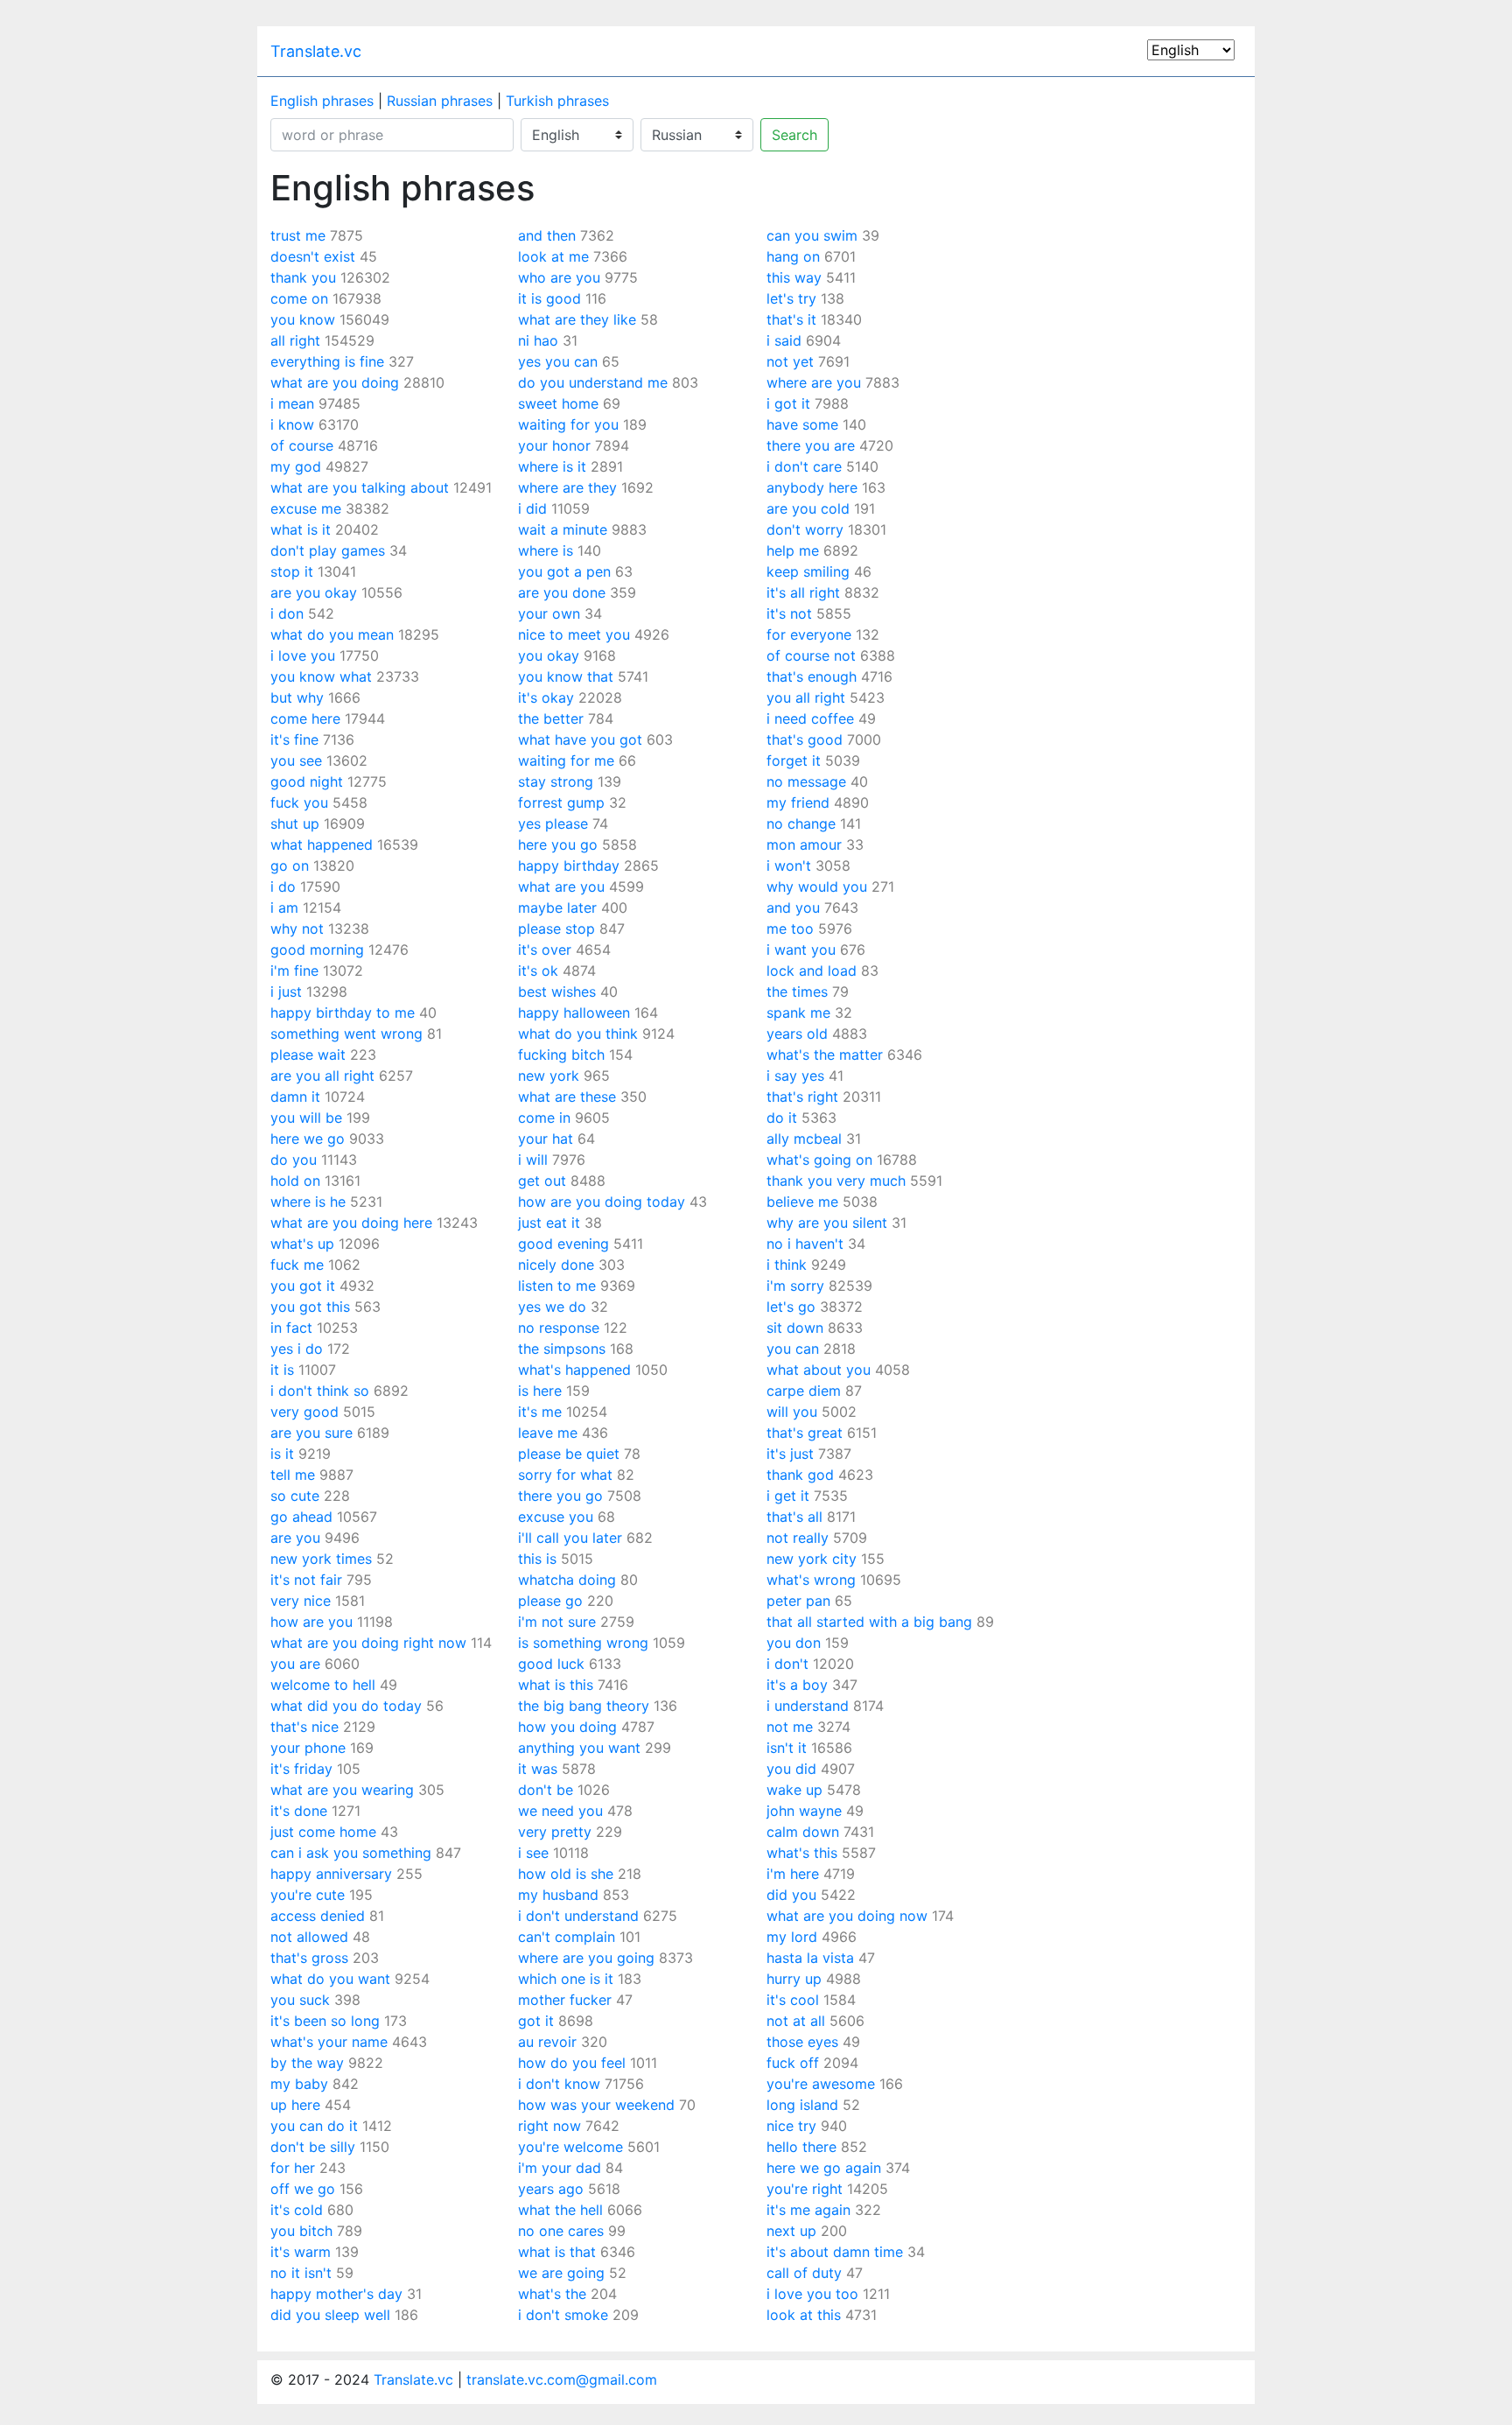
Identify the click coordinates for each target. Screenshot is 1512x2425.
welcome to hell (323, 1685)
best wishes (557, 992)
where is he (308, 1202)
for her (293, 2168)
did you (791, 1895)
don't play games (328, 550)
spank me (798, 1013)
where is (546, 550)
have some (802, 424)
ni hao (538, 340)
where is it (552, 466)
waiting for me (566, 760)
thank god (800, 1475)
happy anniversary (331, 1874)
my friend (798, 802)
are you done (562, 592)
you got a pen (564, 571)
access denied (318, 1916)
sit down (795, 1328)
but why (297, 697)
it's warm (301, 2252)
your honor (554, 445)
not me (790, 1727)
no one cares (561, 2231)
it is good (549, 298)
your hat (546, 1139)
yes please (553, 824)
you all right (806, 697)
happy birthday (569, 866)
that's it (791, 319)
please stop (556, 929)
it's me (540, 1412)
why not (297, 929)
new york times (321, 1559)
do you (294, 1160)
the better (551, 718)
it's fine (294, 739)
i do (283, 887)
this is (537, 1559)
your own (549, 613)
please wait (308, 1055)
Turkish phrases (557, 101)
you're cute (308, 1895)
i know (292, 424)
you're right (805, 2189)
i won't (789, 866)
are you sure (311, 1433)
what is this (556, 1685)
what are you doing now (847, 1916)
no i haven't (805, 1244)
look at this (804, 2315)
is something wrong (583, 1643)
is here (540, 1391)
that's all (794, 1517)
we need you (560, 1811)
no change (801, 824)
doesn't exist (313, 256)
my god (296, 466)
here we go (308, 1139)
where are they (567, 487)
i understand (808, 1706)
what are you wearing (342, 1790)
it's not (789, 613)
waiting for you (568, 424)
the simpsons (562, 1349)
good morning (317, 950)
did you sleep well (330, 2315)
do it (782, 1118)
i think (787, 1265)
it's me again (808, 2210)
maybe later (557, 908)
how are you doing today (602, 1202)
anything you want (579, 1748)
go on (290, 866)
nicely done (556, 1265)
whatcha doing (567, 1580)
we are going (561, 2273)
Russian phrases (440, 101)
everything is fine (327, 361)
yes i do (297, 1349)
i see (533, 1853)
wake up (794, 1790)
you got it (303, 1286)
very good (304, 1412)
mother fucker (565, 2000)
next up (791, 2231)
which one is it (566, 1979)
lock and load (812, 971)
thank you (303, 277)
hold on (295, 1181)
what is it (301, 529)
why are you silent (827, 1223)
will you (792, 1412)
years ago (551, 2189)
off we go (303, 2189)
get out (542, 1181)
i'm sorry (795, 1286)
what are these (567, 1097)
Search (794, 135)
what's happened (574, 1370)
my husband (558, 1895)
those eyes (802, 2042)
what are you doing (335, 382)
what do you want (330, 1979)
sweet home (558, 403)
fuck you (299, 802)
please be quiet (569, 1454)
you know (303, 319)
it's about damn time (835, 2252)
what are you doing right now (368, 1643)
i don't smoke (563, 2315)
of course (302, 445)
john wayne (804, 1811)
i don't (787, 1664)
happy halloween (574, 1013)
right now (549, 2126)
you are (295, 1664)
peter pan (798, 1601)
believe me (802, 1202)
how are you (311, 1622)
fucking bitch (561, 1055)
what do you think (578, 1034)
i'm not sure (557, 1622)
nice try (791, 2126)
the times (797, 992)
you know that (566, 676)
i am (284, 908)
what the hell (560, 2210)
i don (287, 613)
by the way (307, 2063)
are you (295, 1538)
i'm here (793, 1874)
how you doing (567, 1727)
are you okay (314, 592)
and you (793, 908)
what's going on (819, 1160)
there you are (811, 445)
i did (532, 508)
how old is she (566, 1874)
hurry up (794, 1979)
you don (794, 1643)
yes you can (558, 361)
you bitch (301, 2231)
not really (798, 1538)
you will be (306, 1118)
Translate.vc (316, 51)
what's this (802, 1853)
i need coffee (810, 718)
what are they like (577, 319)
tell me (293, 1475)
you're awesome (821, 2084)
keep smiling (808, 571)
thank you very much (836, 1181)
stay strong (556, 781)
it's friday (301, 1769)
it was (538, 1769)
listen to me (557, 1286)
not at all (796, 2021)
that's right (802, 1097)
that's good (805, 739)
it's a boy (797, 1685)
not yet (790, 361)
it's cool (793, 2000)
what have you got (580, 739)
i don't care (804, 466)
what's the (552, 2294)
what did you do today (346, 1706)
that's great (805, 1433)
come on (299, 298)
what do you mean (332, 634)
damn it (295, 1097)
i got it (788, 403)
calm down (803, 1832)
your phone (308, 1748)
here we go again (824, 2168)
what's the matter (825, 1055)
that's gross (309, 1958)
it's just (790, 1454)
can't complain (567, 1937)
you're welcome (570, 2147)
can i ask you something (351, 1853)
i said (784, 340)
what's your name (329, 2042)
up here (295, 2105)
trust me (298, 235)
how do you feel (572, 2063)
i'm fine (294, 971)
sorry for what (565, 1475)
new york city (812, 1559)
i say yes (795, 1076)
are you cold (808, 508)
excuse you (556, 1517)
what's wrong (811, 1580)
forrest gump (561, 802)
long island (802, 2105)
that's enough (812, 676)
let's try (791, 298)
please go (550, 1601)
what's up (302, 1244)
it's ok (538, 971)
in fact (291, 1328)
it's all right (803, 592)
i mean (292, 403)
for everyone (809, 634)
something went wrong (346, 1034)
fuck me (297, 1265)
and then (547, 235)
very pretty (555, 1832)
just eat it (549, 1223)
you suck (300, 2000)
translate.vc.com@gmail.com (562, 2379)
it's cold (297, 2210)
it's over (545, 950)
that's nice (304, 1727)
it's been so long (325, 2021)
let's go (791, 1307)
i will (533, 1160)
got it (536, 2021)
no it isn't (301, 2273)
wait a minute (563, 529)
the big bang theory (584, 1706)
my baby (299, 2084)
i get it (788, 1496)
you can (793, 1349)
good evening (563, 1244)
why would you (817, 887)
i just (286, 992)
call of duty (804, 2273)
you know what (321, 676)
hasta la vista (810, 1958)
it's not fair (306, 1580)
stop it (292, 571)
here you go (558, 845)
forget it (794, 760)
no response (559, 1328)
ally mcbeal (804, 1139)
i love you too (812, 2294)
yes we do (552, 1307)
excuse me (306, 508)
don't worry (805, 529)
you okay (549, 655)
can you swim (812, 235)
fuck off (793, 2063)
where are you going (586, 1958)
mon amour (804, 845)
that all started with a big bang (869, 1622)
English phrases (322, 101)
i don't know (559, 2084)
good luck (551, 1664)
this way (794, 277)
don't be (546, 1790)
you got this (310, 1307)
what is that (557, 2252)
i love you (303, 655)
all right (295, 340)
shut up (295, 824)
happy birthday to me (343, 1013)
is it (282, 1454)
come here (305, 718)
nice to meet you (574, 634)
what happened (322, 845)
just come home (323, 1832)
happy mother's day (336, 2294)
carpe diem (804, 1391)
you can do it (314, 2126)
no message (806, 781)
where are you (814, 382)
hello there (801, 2147)
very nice (301, 1601)
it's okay (546, 697)
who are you (559, 277)
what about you (819, 1370)
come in (544, 1118)
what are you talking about (360, 487)
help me (793, 550)
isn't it (787, 1748)
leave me (548, 1433)
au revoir (547, 2042)
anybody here (812, 487)
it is (282, 1370)
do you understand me (593, 382)
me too (790, 929)
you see (296, 760)
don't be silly (313, 2147)
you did (791, 1769)
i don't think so (320, 1391)
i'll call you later (570, 1538)
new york (549, 1076)
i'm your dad (560, 2168)
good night (307, 781)
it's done (299, 1811)
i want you (801, 950)
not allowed (309, 1937)
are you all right (322, 1076)
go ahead (301, 1517)
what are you (561, 887)
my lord (792, 1937)
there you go (560, 1496)
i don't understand (578, 1916)
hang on (793, 256)
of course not (811, 655)
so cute (295, 1496)
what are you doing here (351, 1223)
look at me (553, 256)
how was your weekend (596, 2105)
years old (797, 1034)
